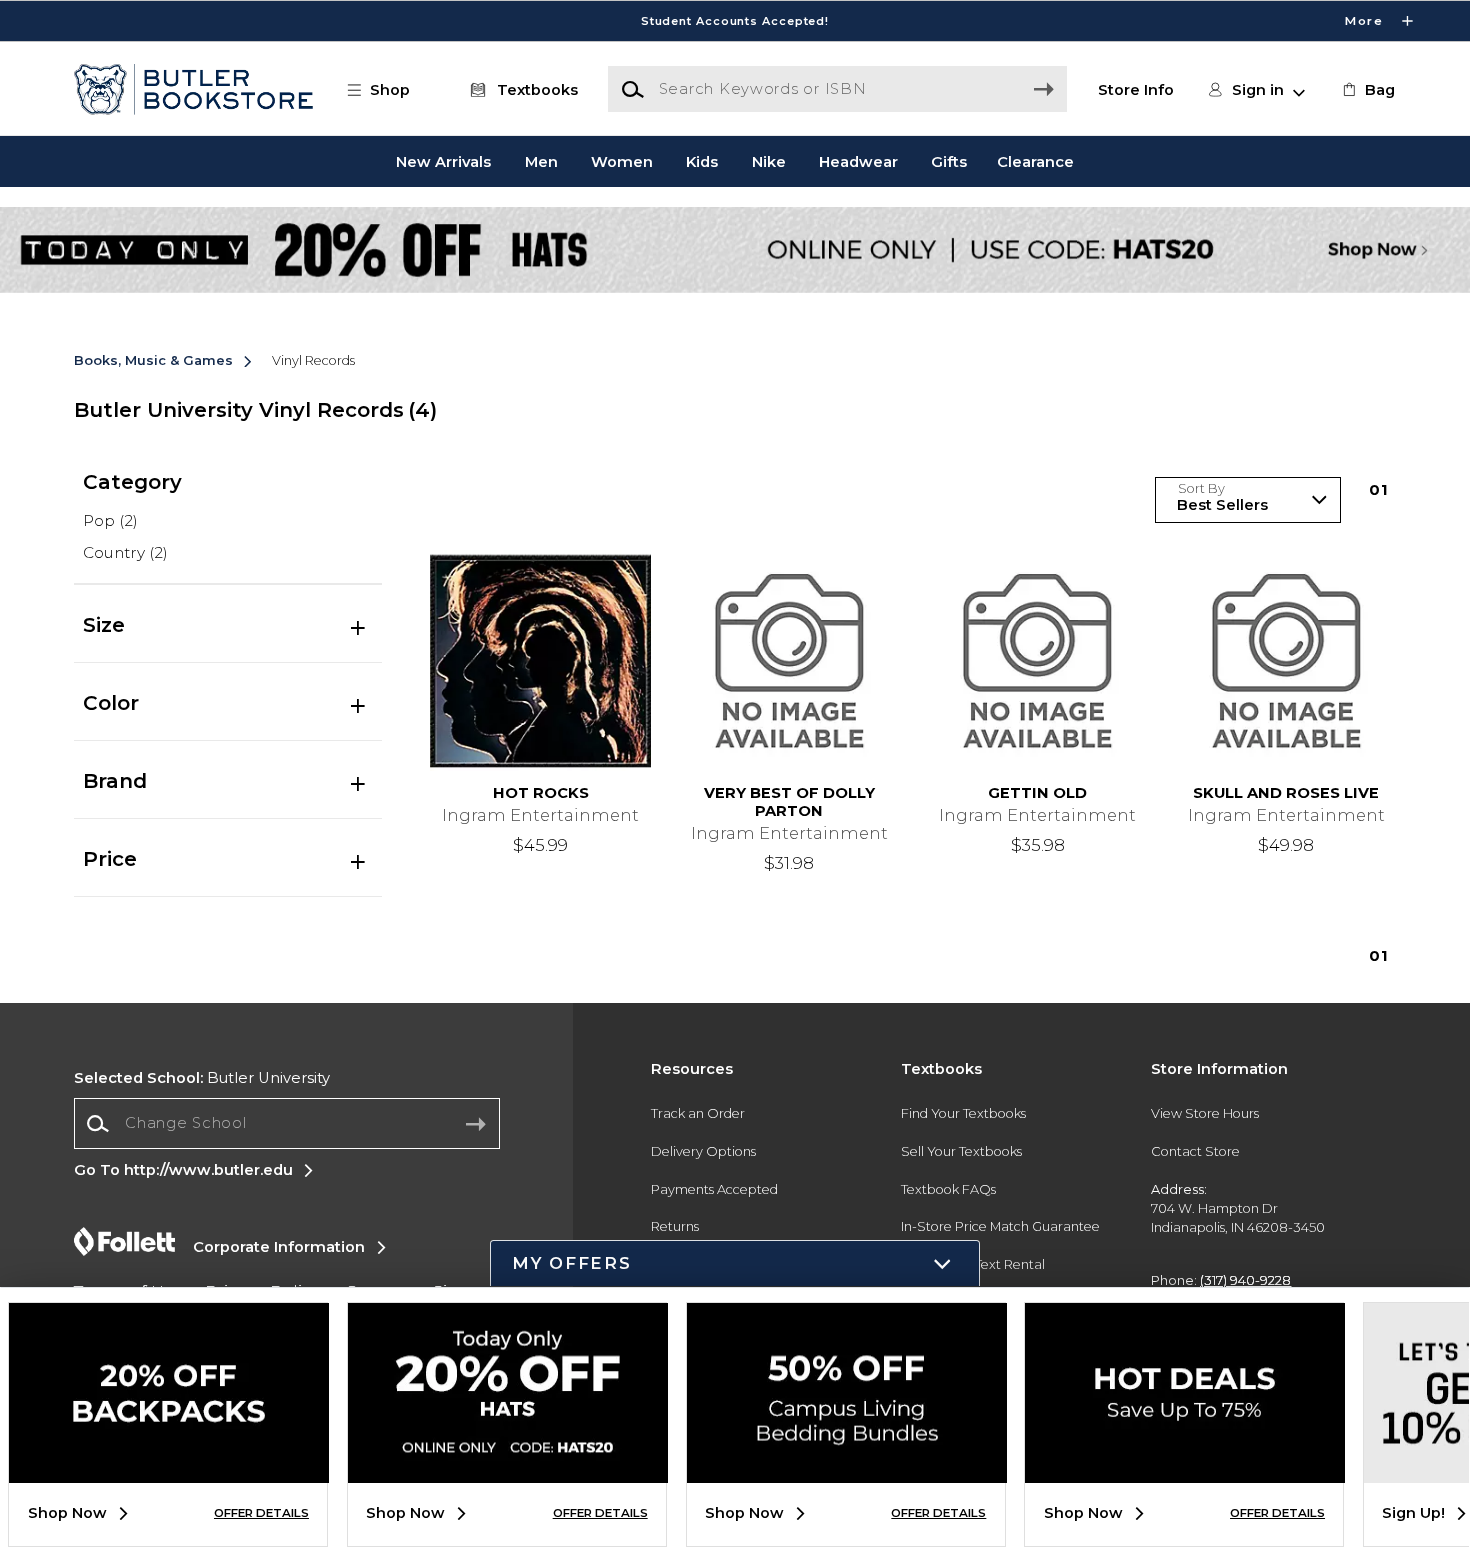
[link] (1367, 90)
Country (126, 552)
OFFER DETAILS (261, 1513)
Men (541, 161)
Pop (111, 520)
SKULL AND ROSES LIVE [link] (1286, 793)
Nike (769, 161)
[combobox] (287, 1123)
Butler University (202, 1078)
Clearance (1035, 161)
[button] (735, 21)
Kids (702, 161)
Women (622, 161)
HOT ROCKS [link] (541, 793)
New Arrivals (443, 161)
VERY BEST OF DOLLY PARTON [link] (789, 802)
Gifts (949, 161)
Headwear (858, 161)
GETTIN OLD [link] (1037, 793)
